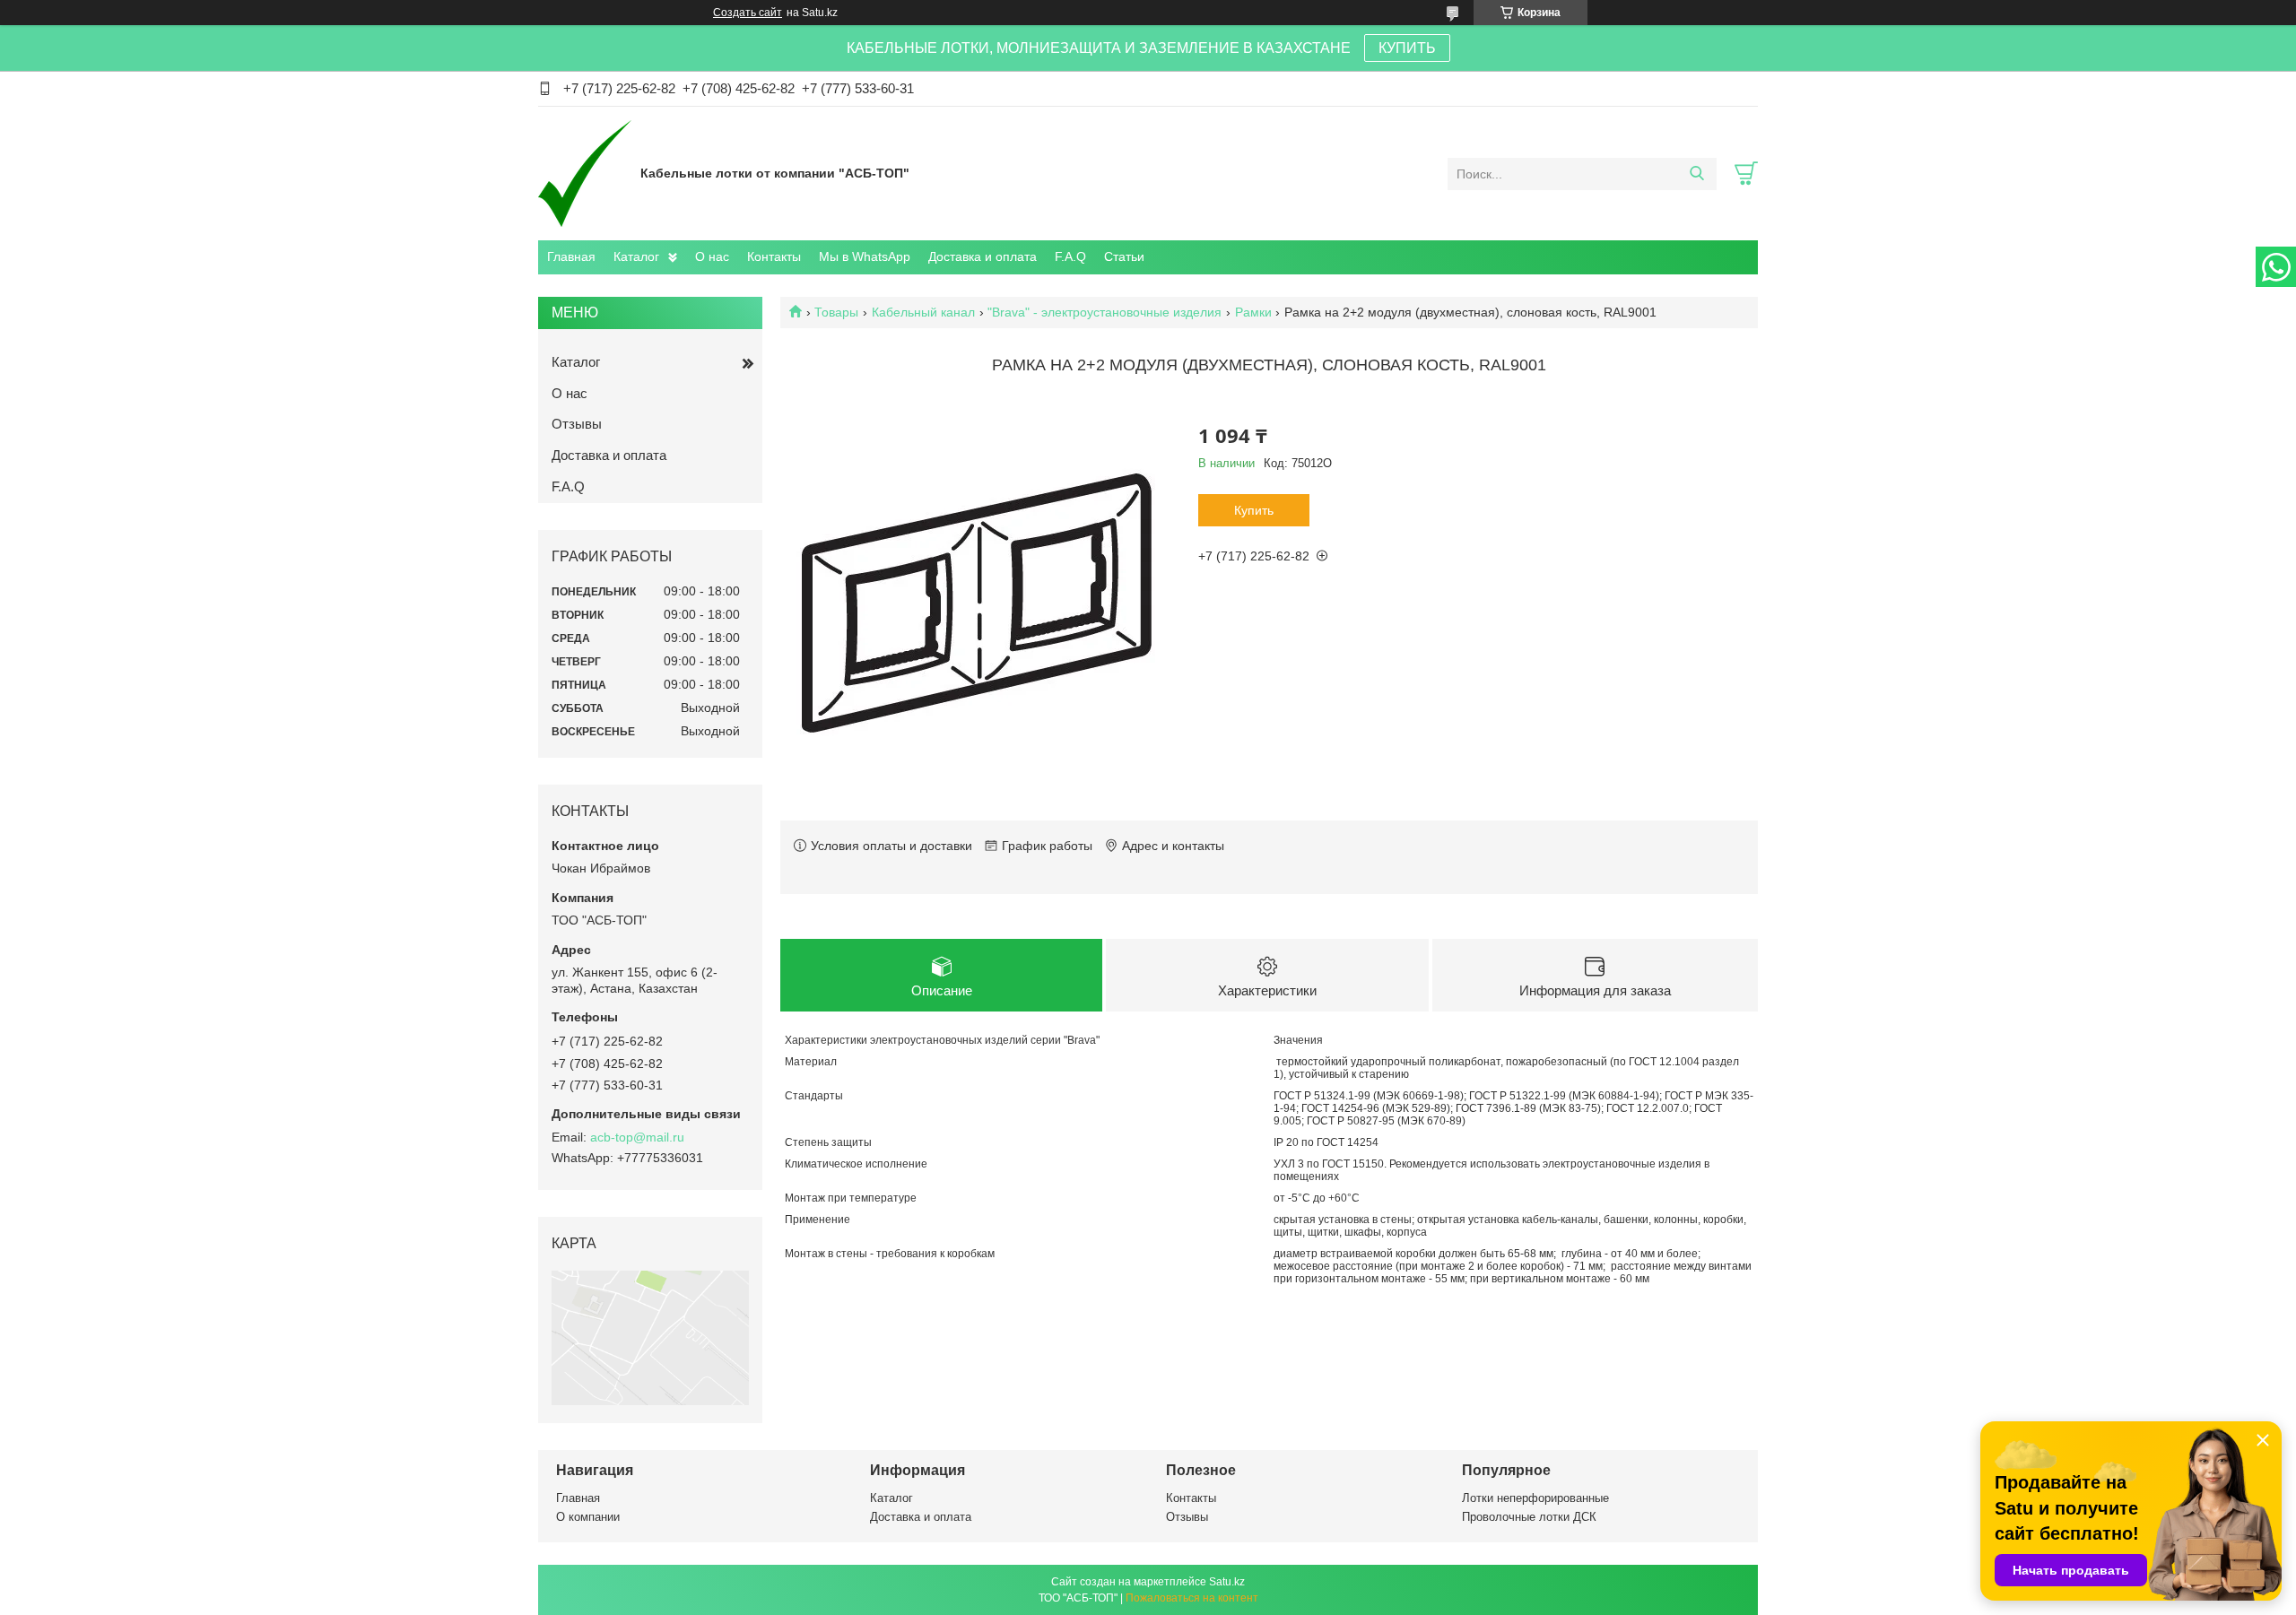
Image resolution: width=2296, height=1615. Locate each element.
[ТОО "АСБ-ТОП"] (585, 173)
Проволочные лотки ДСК (1529, 1517)
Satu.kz (1227, 1582)
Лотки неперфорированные (1535, 1498)
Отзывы (577, 424)
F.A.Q (1070, 256)
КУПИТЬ (1407, 48)
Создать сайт (748, 13)
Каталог (636, 256)
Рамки (1253, 312)
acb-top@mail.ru (637, 1137)
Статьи (1124, 256)
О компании (588, 1517)
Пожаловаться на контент (1192, 1598)
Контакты (774, 256)
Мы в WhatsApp (865, 256)
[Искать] (1696, 174)
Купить (1254, 510)
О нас (712, 256)
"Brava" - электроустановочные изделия (1105, 312)
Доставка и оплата (983, 256)
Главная (571, 256)
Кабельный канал (923, 312)
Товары (836, 312)
